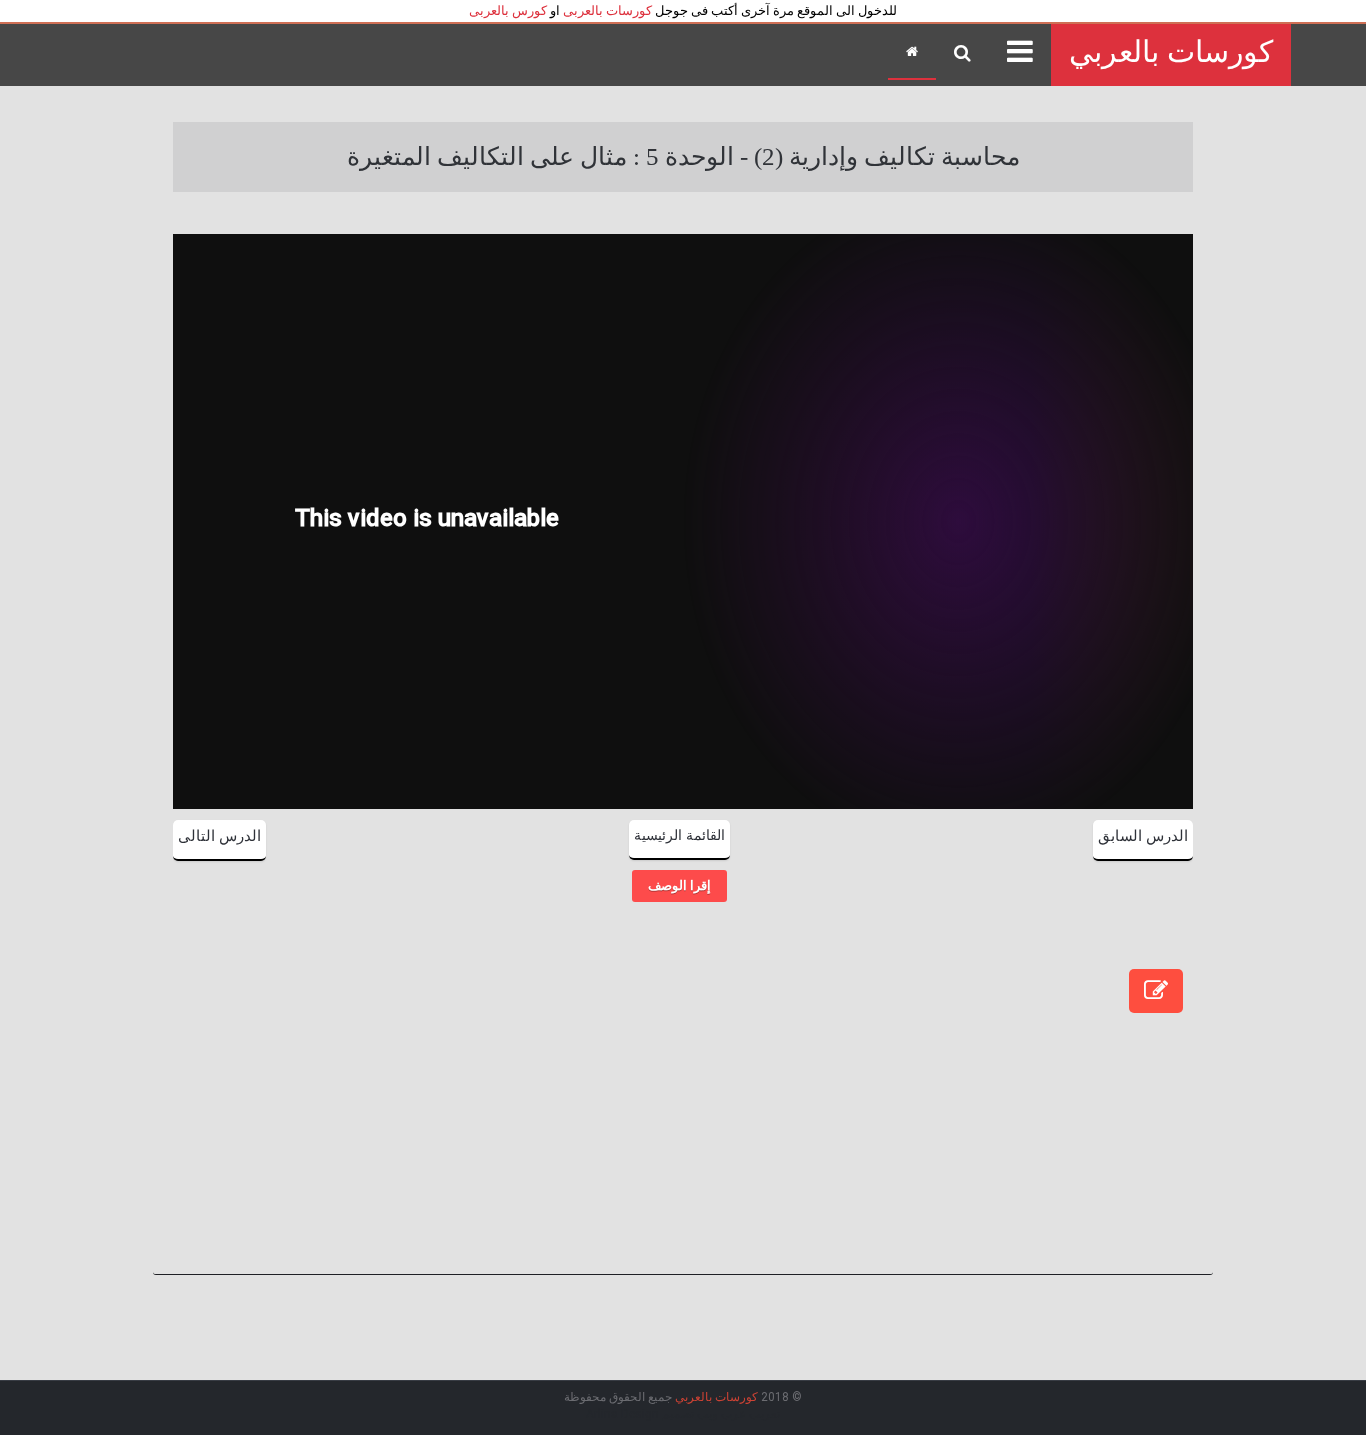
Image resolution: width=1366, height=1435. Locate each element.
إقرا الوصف (679, 885)
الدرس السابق (1143, 836)
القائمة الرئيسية (679, 835)
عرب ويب (721, 1414)
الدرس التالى (219, 836)
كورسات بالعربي (1171, 51)
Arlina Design (622, 1414)
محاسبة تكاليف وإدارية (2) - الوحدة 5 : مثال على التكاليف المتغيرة (683, 156)
